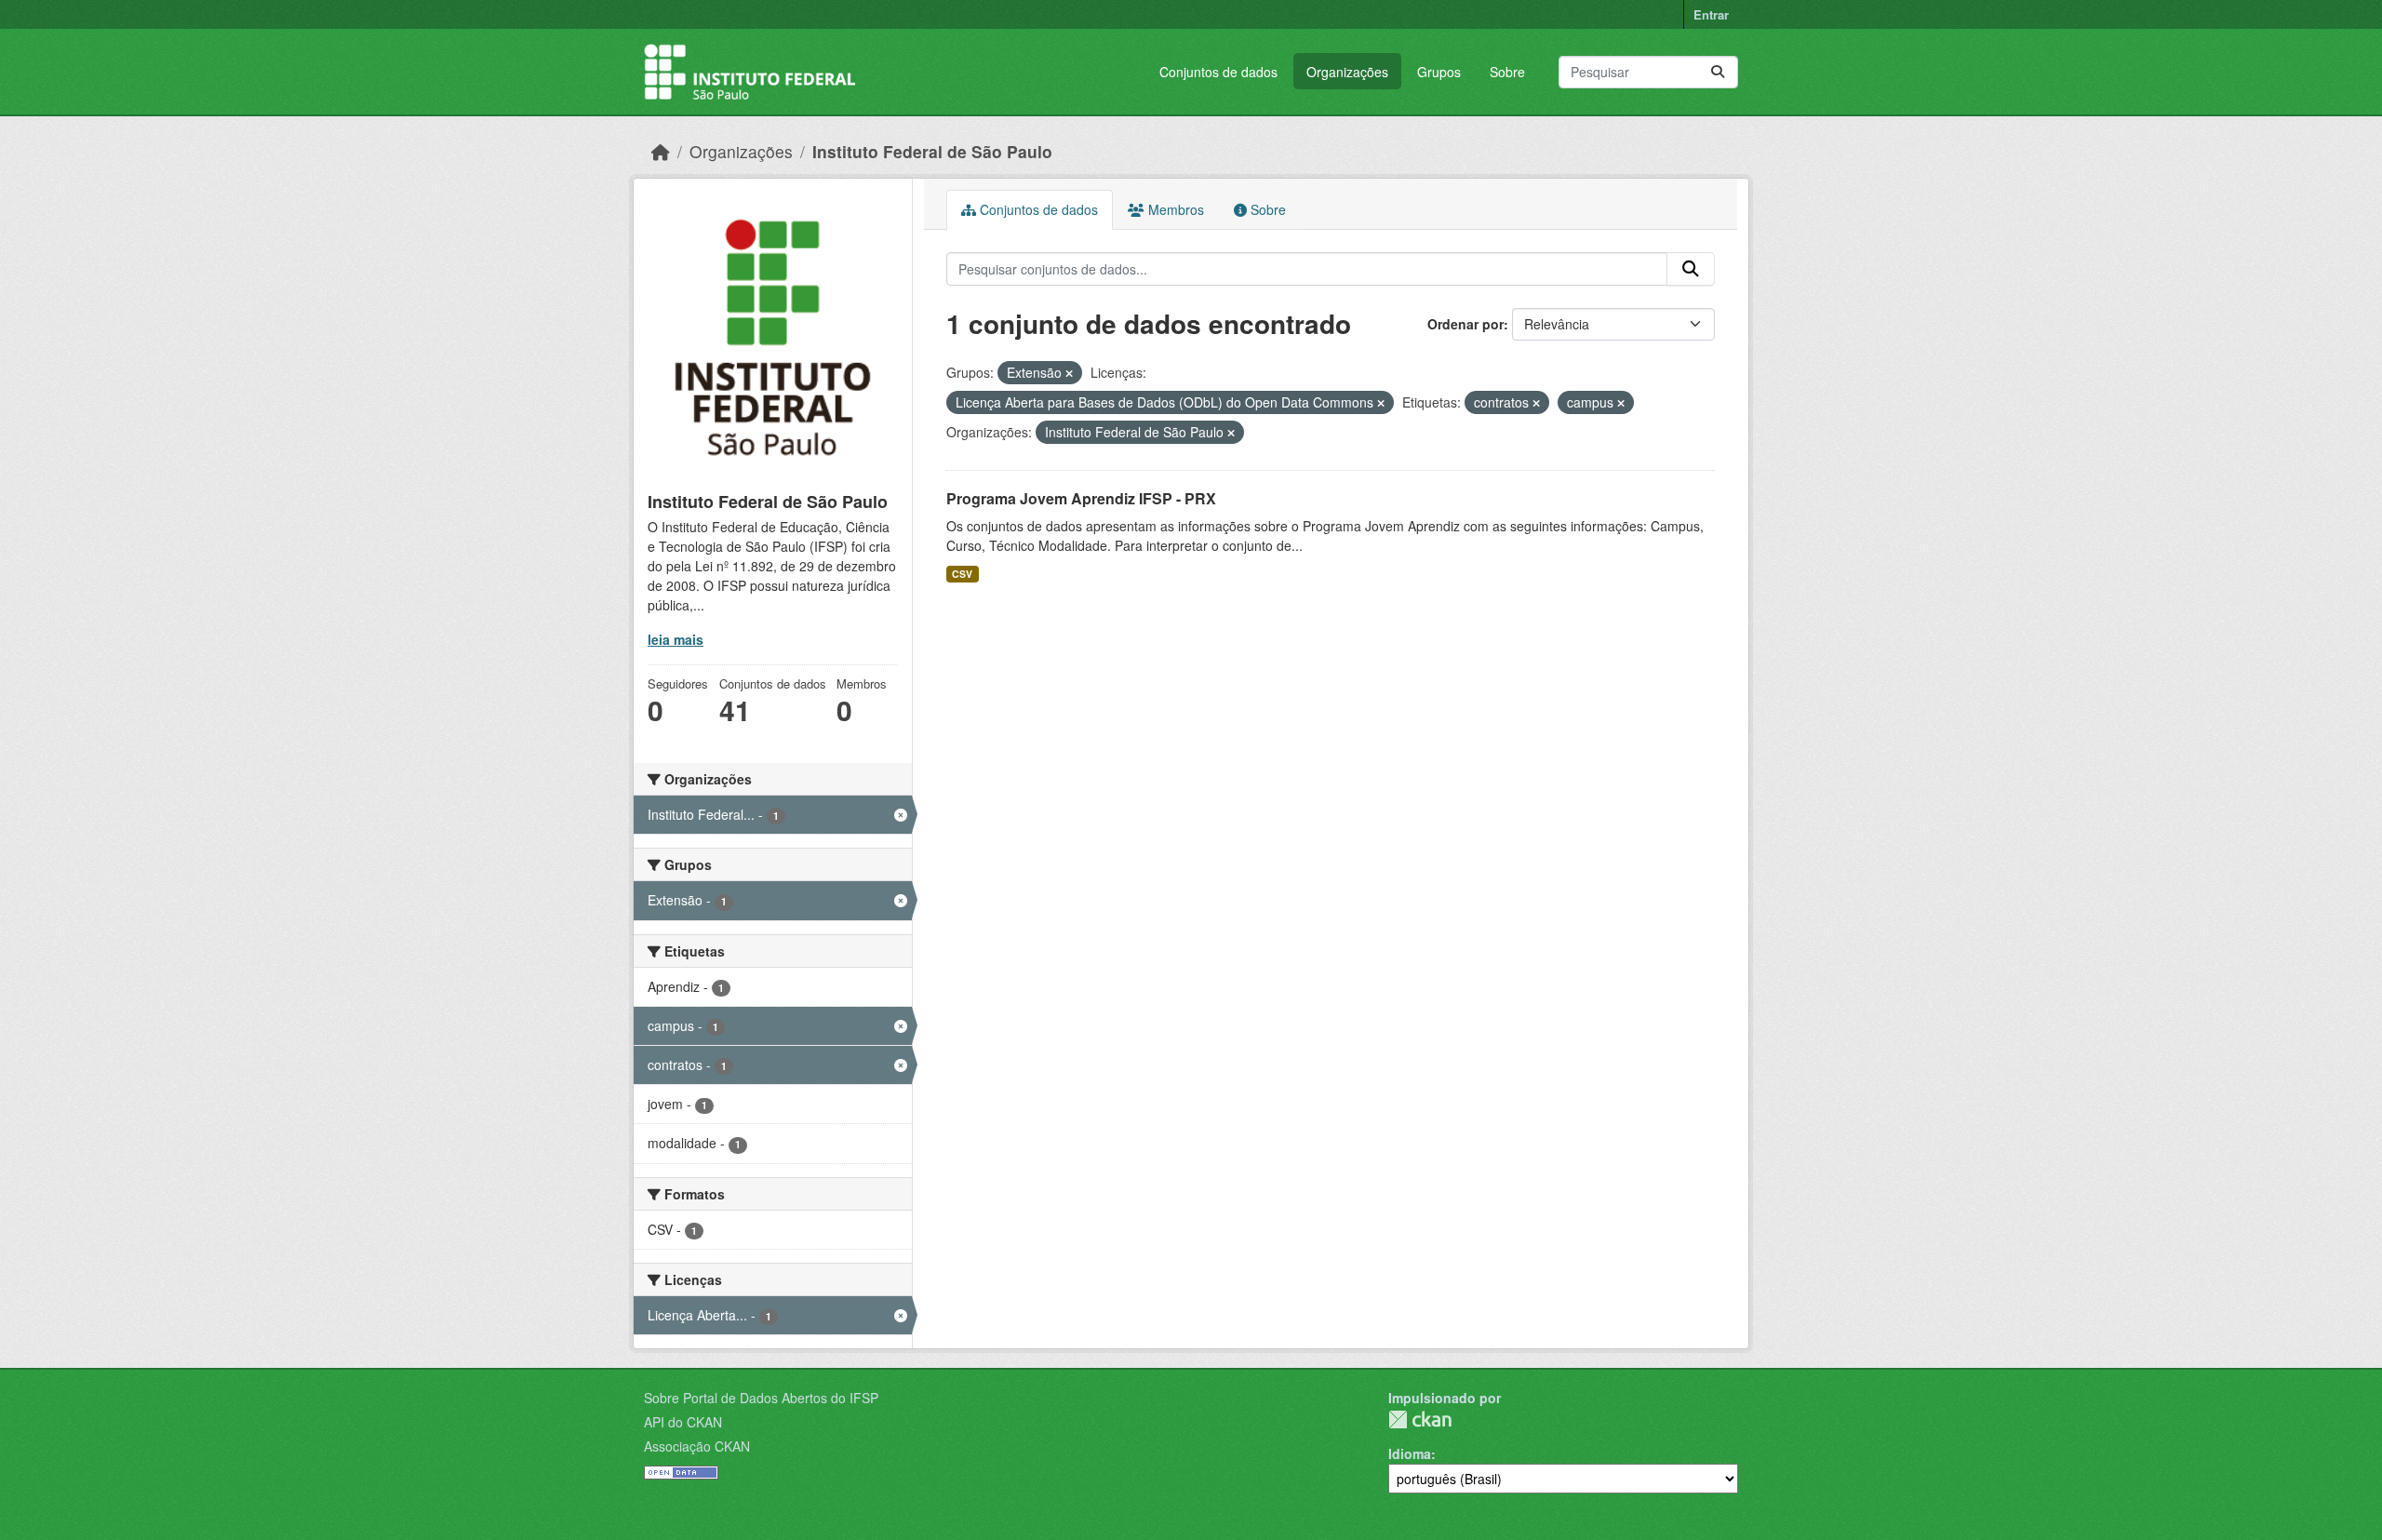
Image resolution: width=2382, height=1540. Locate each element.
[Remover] (1069, 373)
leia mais (676, 639)
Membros (1174, 209)
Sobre (1507, 72)
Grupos (1439, 72)
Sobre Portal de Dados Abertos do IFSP (761, 1398)
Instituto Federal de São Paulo (932, 151)
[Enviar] (1718, 72)
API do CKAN (683, 1422)
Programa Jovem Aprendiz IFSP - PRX (1081, 498)
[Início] (661, 151)
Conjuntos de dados (1218, 72)
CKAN (1420, 1419)
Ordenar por (1465, 324)
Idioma (1410, 1453)
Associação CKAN (697, 1446)
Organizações (1347, 72)
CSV (962, 574)
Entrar (1711, 14)
